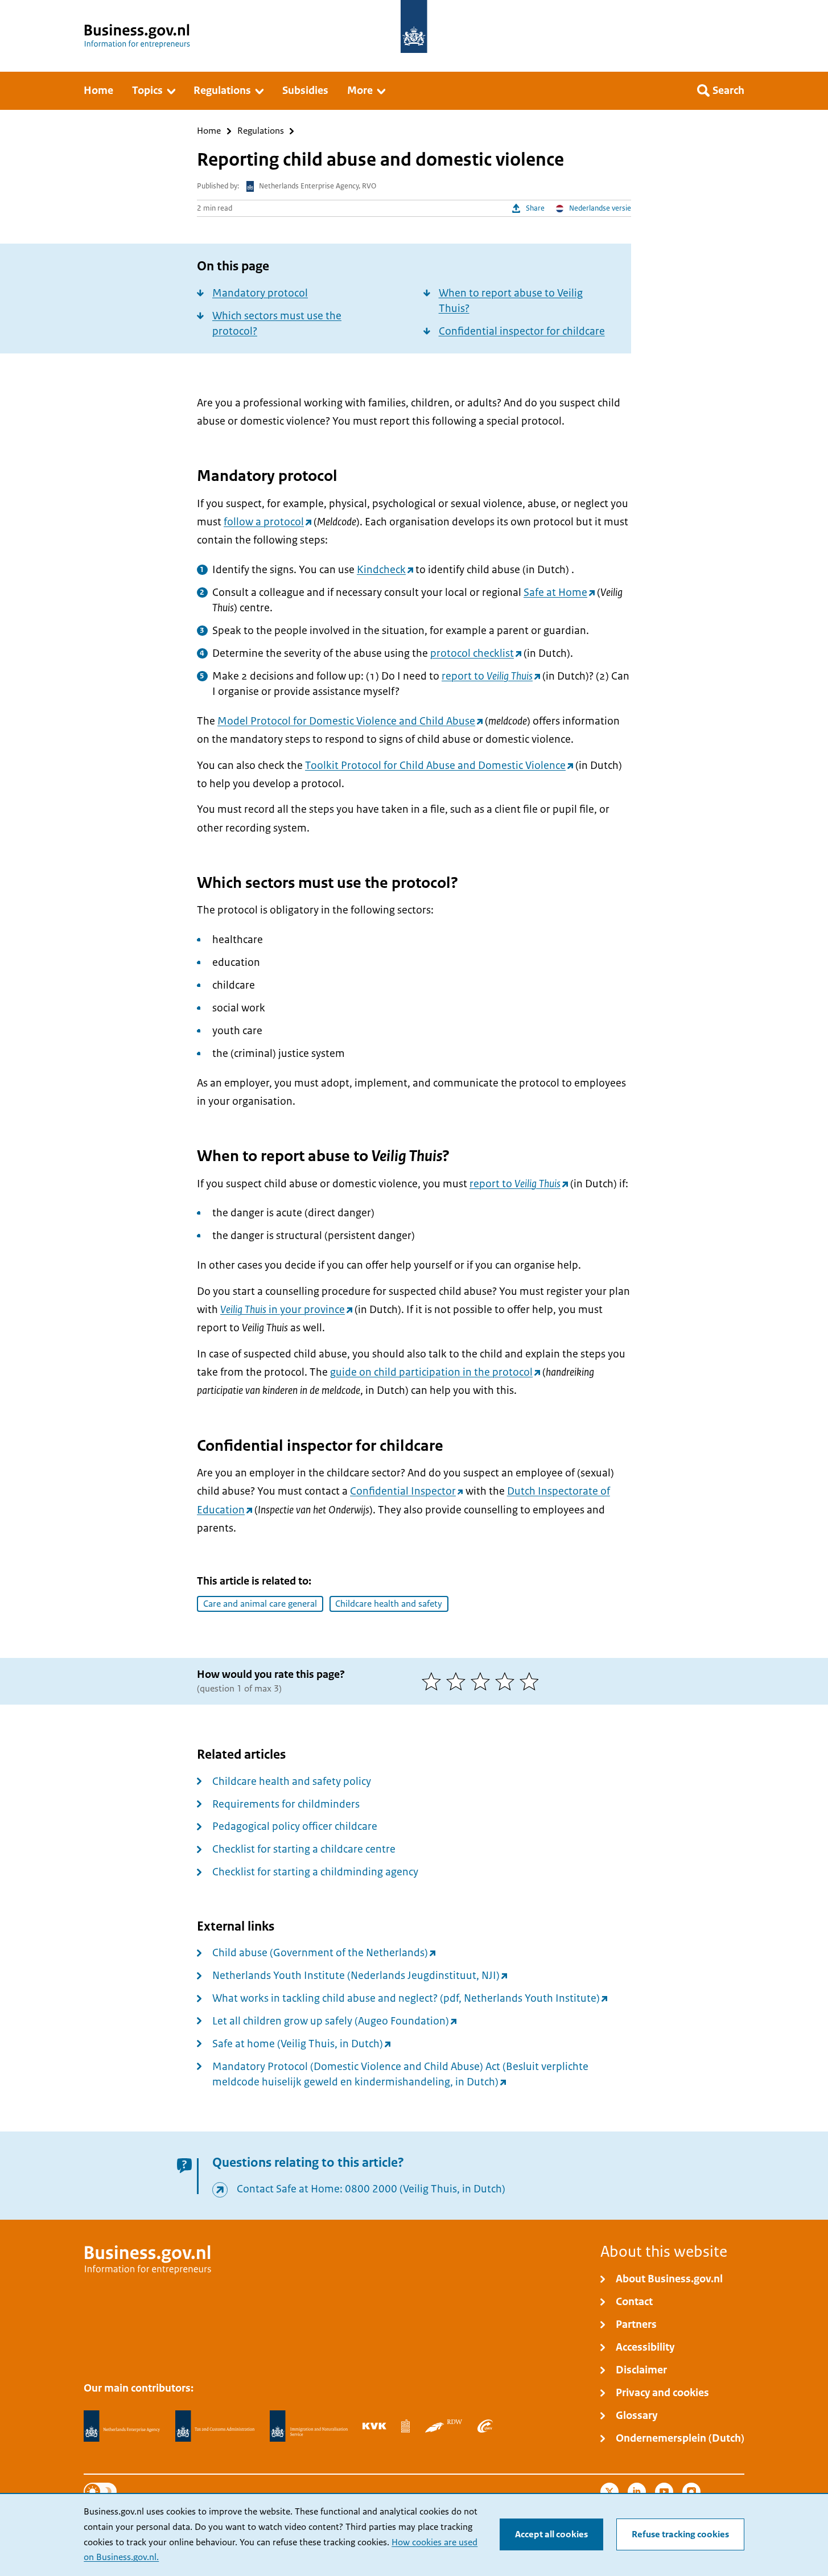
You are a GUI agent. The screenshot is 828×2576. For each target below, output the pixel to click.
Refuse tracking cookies (680, 2534)
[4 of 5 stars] (507, 1681)
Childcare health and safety (389, 1604)
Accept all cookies (551, 2534)
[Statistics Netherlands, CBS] (405, 2426)
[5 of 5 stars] (532, 1681)
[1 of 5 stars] (434, 1681)
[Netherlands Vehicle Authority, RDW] (444, 2426)
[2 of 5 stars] (458, 1681)
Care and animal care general (260, 1604)
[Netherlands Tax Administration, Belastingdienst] (215, 2426)
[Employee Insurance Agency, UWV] (485, 2426)
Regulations (261, 131)
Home (209, 131)
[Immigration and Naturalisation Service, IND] (308, 2426)
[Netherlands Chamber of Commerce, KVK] (374, 2426)
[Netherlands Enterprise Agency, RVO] (122, 2426)
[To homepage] (414, 26)
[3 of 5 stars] (483, 1681)
